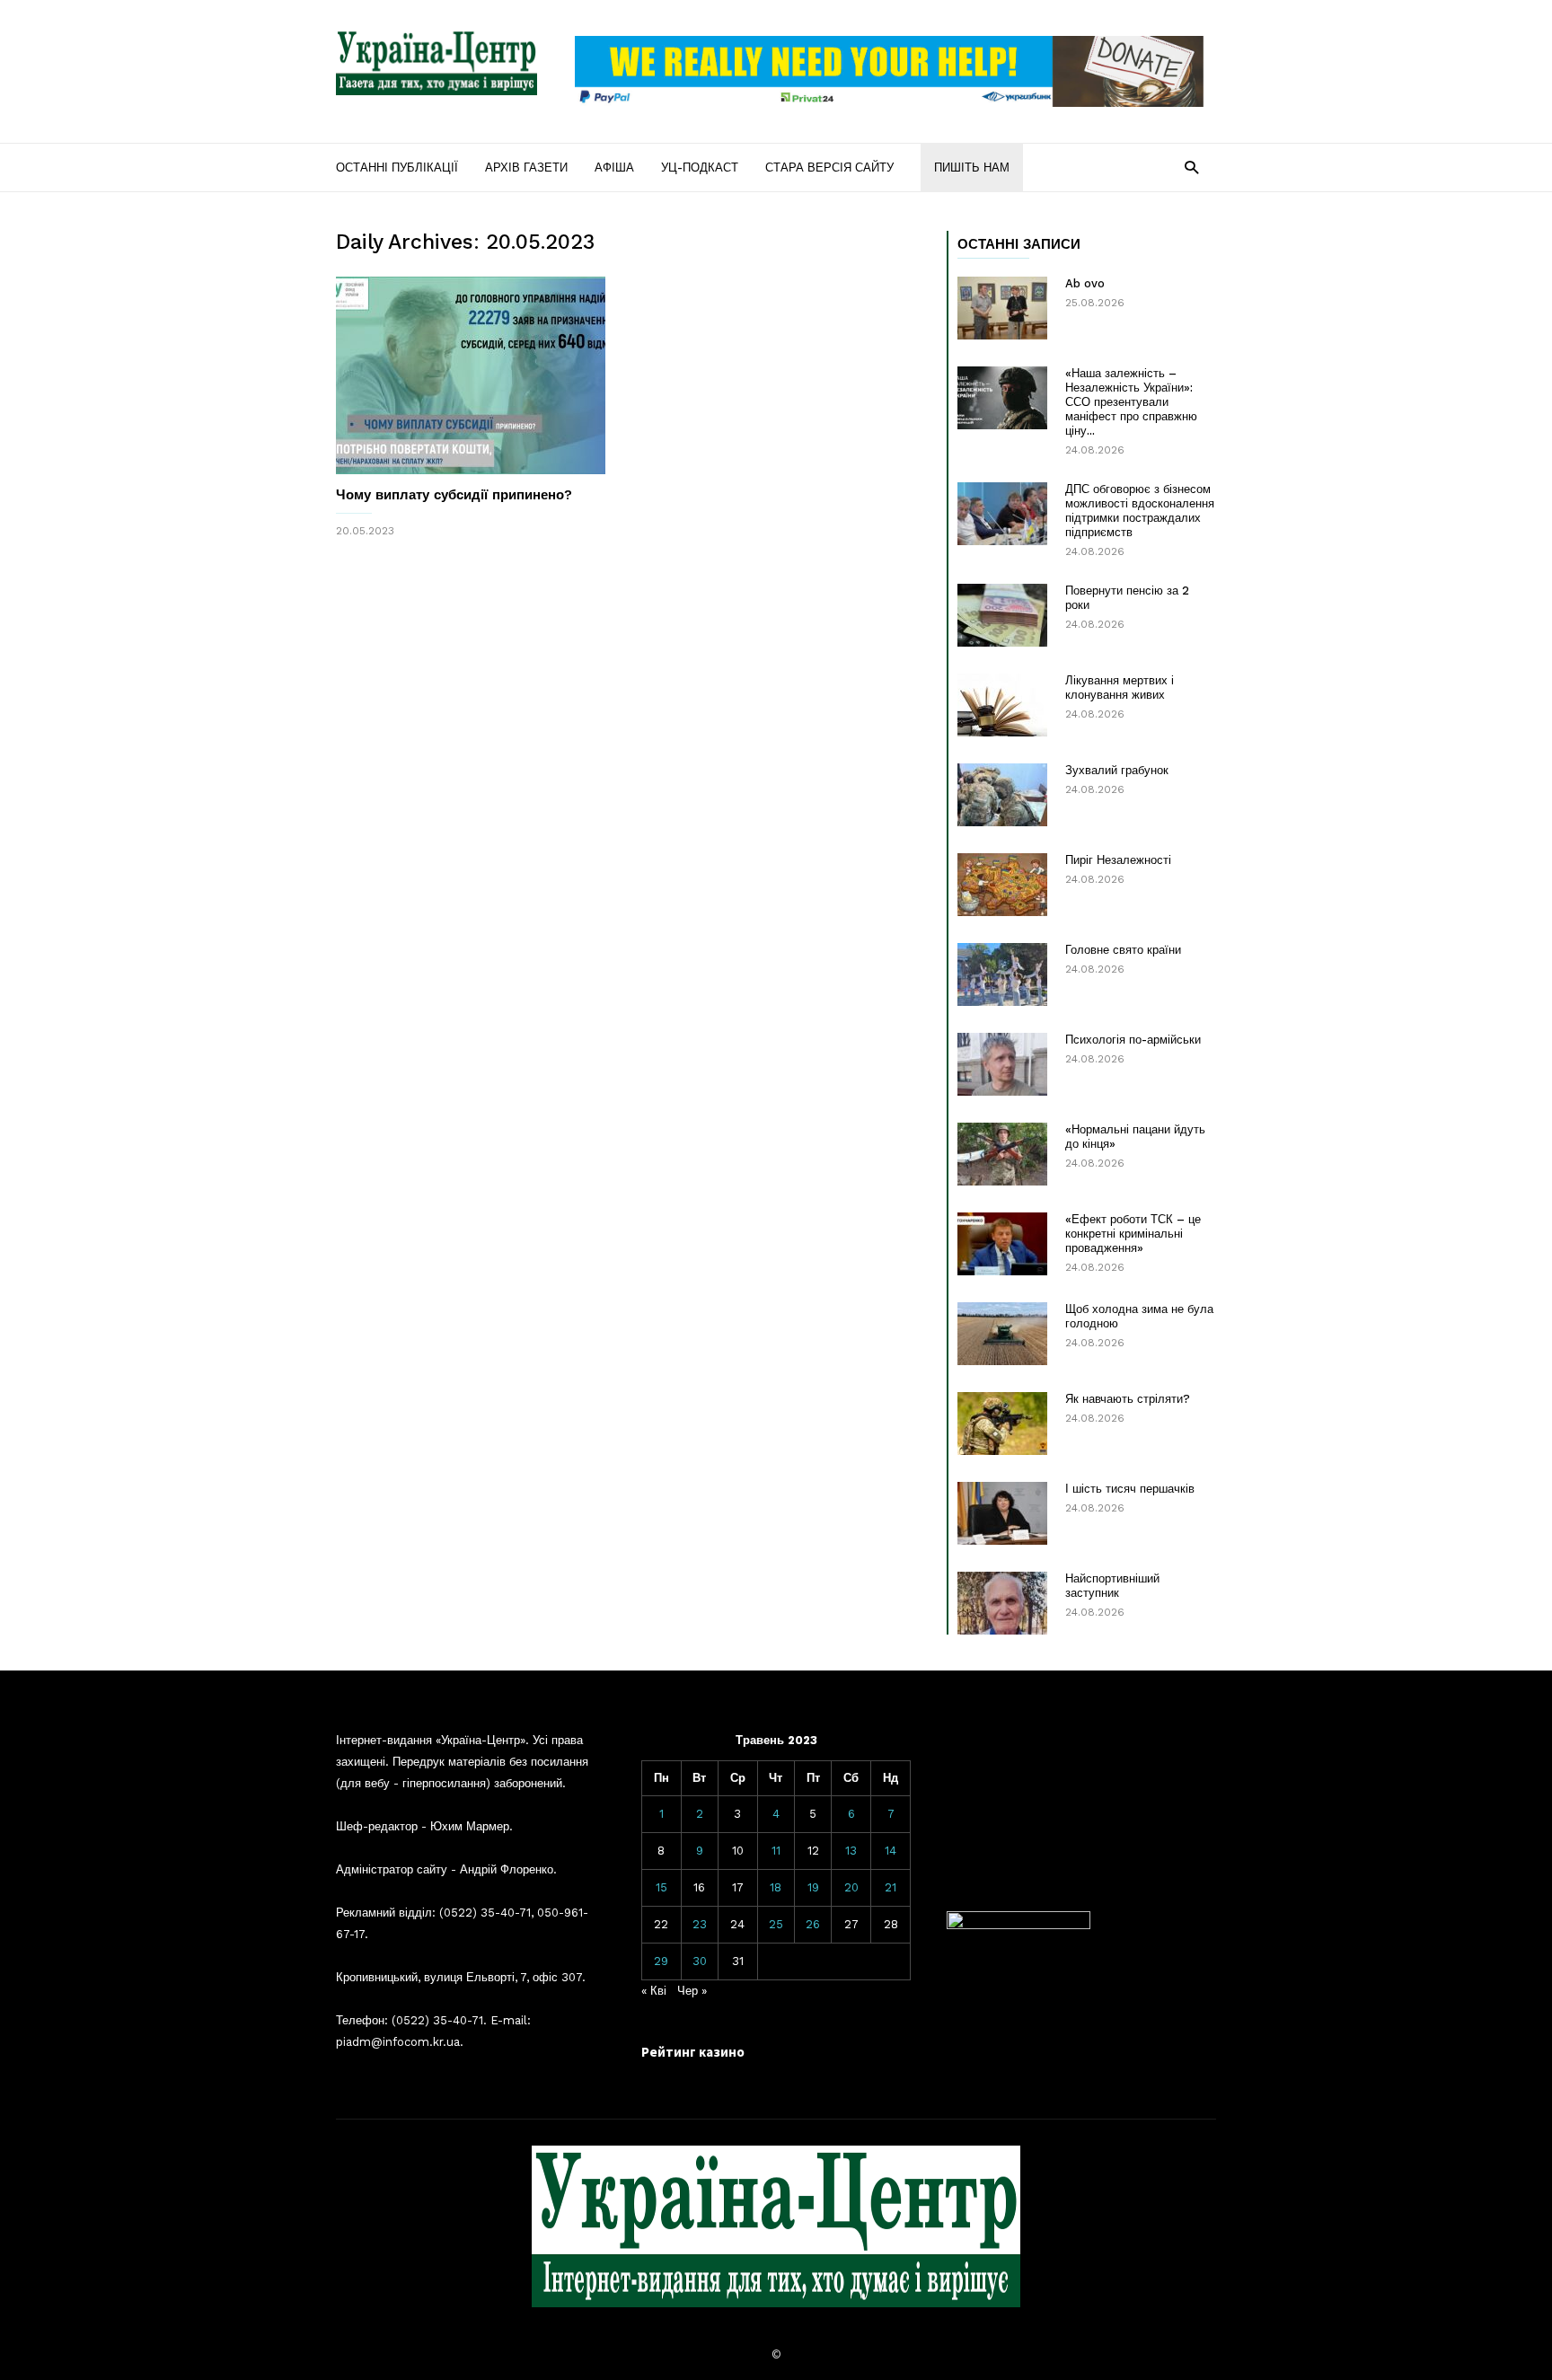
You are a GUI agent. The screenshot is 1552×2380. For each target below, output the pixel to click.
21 (891, 1887)
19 (813, 1887)
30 (700, 1961)
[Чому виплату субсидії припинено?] (471, 375)
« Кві (654, 1991)
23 (700, 1924)
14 (891, 1851)
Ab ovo (1085, 283)
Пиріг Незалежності (1118, 860)
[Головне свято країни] (1002, 974)
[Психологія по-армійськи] (1002, 1064)
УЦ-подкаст (700, 167)
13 (851, 1851)
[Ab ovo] (1002, 308)
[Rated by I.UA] (1018, 1925)
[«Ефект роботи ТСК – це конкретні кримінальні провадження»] (1002, 1244)
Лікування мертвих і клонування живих (1120, 688)
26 (813, 1924)
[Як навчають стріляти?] (1002, 1424)
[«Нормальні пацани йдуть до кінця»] (1002, 1154)
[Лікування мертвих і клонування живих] (1002, 705)
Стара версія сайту (829, 167)
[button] (1191, 167)
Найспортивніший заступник (1112, 1586)
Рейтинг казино (693, 2052)
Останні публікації (397, 167)
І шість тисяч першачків (1130, 1489)
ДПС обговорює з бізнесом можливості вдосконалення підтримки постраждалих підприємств (1140, 511)
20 (851, 1887)
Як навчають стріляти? (1128, 1399)
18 (776, 1887)
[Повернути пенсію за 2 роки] (1002, 615)
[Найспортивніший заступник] (1002, 1603)
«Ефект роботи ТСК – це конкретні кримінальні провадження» (1133, 1234)
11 (776, 1851)
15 (661, 1887)
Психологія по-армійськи (1133, 1040)
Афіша (614, 167)
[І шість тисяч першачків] (1002, 1513)
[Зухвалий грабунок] (1002, 795)
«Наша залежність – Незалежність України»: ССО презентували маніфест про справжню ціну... (1131, 402)
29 (661, 1961)
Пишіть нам (972, 167)
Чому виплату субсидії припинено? (454, 495)
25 (776, 1924)
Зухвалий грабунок (1117, 770)
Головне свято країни (1123, 950)
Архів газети (526, 167)
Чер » (692, 1991)
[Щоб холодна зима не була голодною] (1002, 1334)
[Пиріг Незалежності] (1002, 885)
